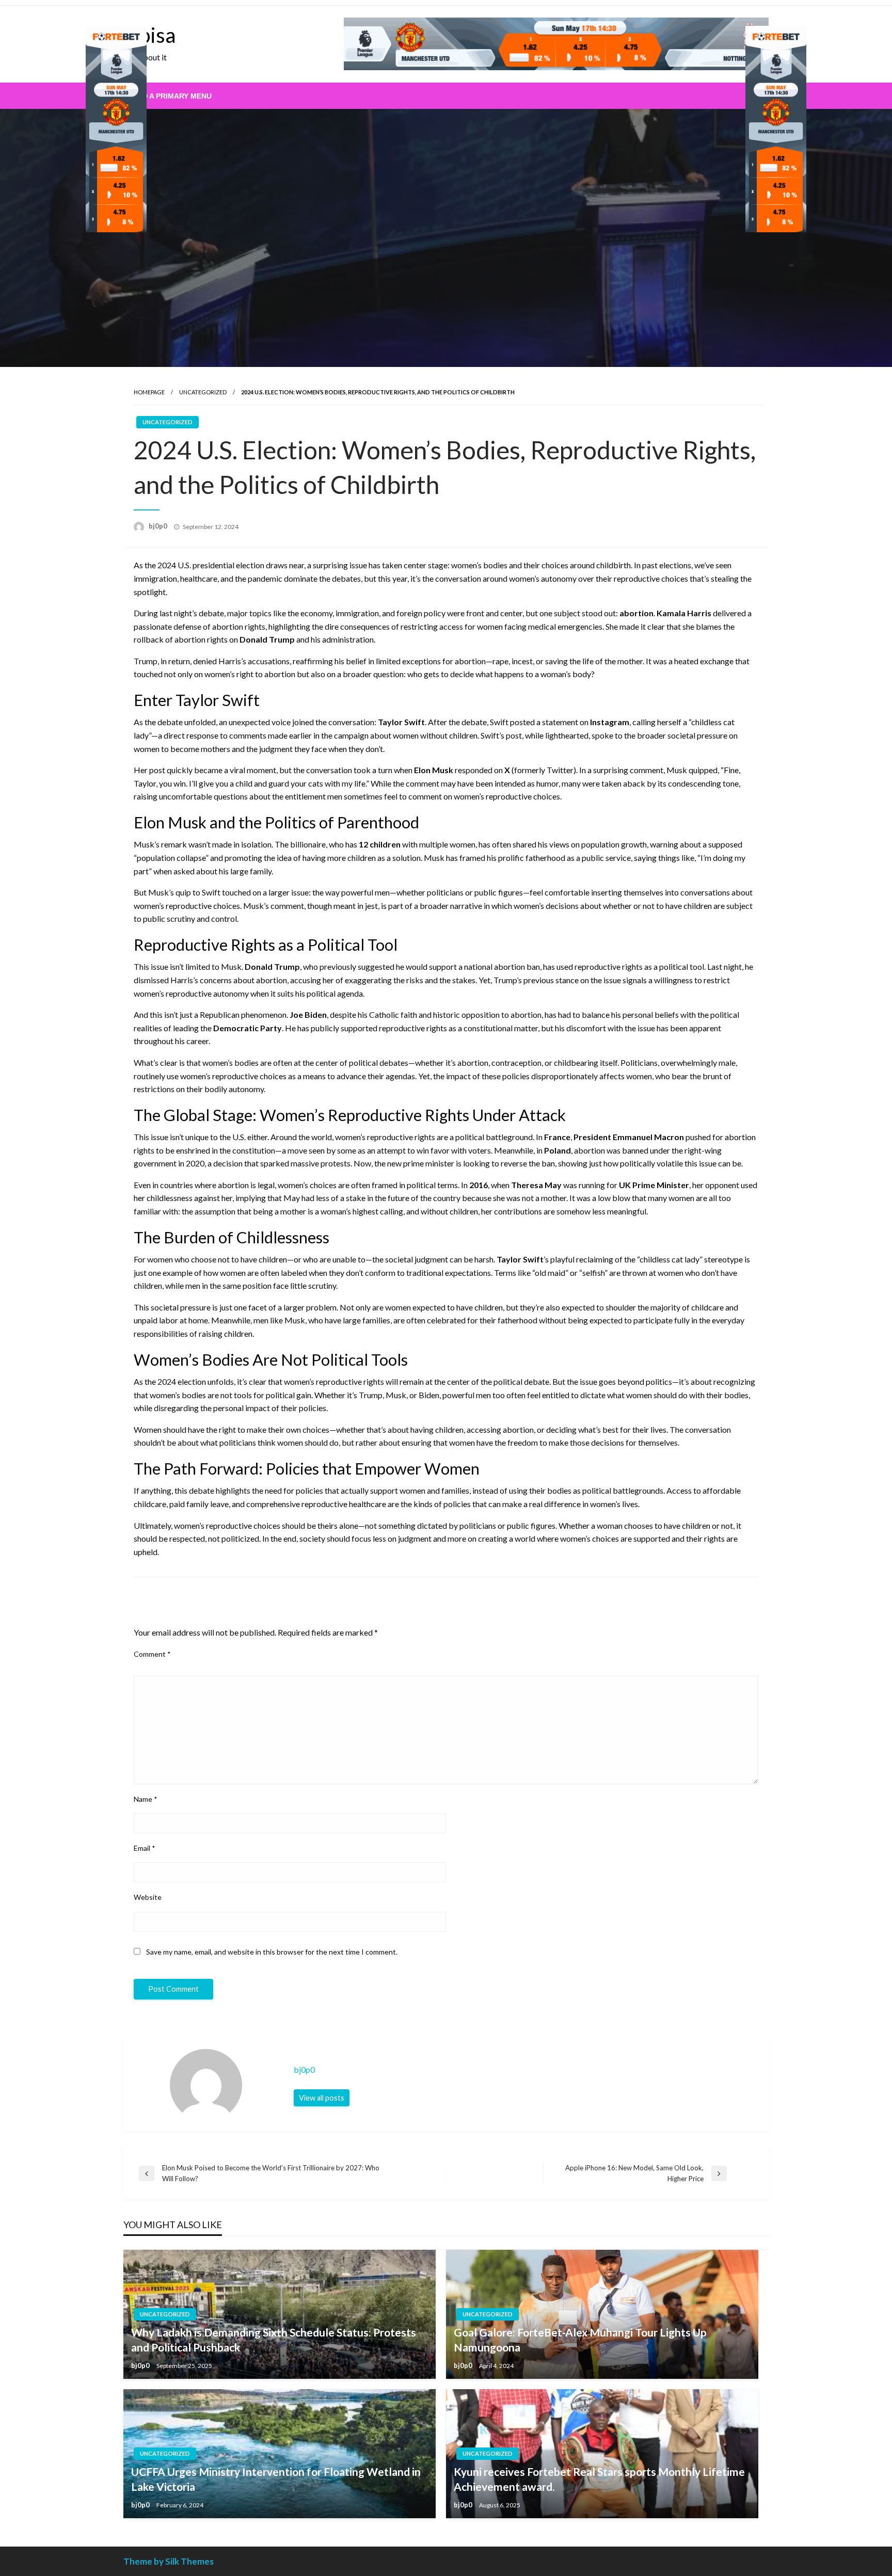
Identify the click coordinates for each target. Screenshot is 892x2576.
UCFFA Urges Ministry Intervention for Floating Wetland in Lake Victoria (276, 2479)
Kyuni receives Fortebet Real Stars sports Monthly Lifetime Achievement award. (599, 2479)
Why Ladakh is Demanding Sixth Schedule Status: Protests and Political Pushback (274, 2340)
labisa (149, 35)
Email (145, 1848)
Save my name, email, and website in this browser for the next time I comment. (272, 1952)
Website (148, 1897)
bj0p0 (159, 526)
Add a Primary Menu (172, 96)
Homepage (149, 392)
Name (146, 1799)
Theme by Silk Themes (169, 2561)
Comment (152, 1654)
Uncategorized (203, 392)
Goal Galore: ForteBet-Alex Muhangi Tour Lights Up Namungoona (580, 2340)
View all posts (322, 2098)
